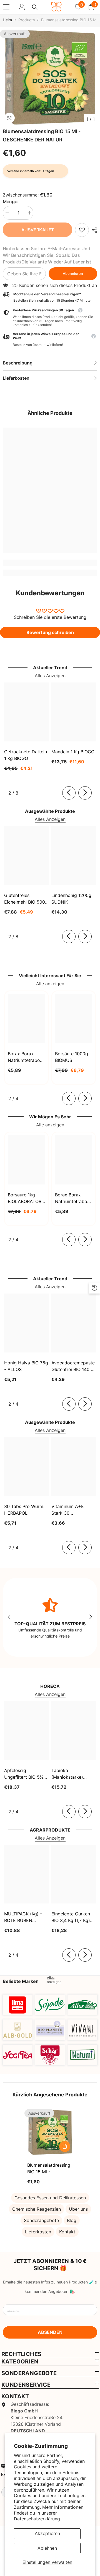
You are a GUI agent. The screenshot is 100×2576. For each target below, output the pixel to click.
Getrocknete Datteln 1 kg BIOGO (26, 755)
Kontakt (67, 2232)
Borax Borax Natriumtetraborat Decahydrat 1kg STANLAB (26, 1057)
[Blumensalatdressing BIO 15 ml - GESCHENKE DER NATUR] (50, 2132)
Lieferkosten (38, 2232)
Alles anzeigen (54, 1980)
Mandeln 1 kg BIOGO (73, 752)
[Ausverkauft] (65, 2146)
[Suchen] (35, 7)
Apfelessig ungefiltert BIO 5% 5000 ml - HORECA (25, 1774)
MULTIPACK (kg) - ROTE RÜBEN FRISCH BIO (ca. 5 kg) (23, 1917)
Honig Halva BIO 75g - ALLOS (26, 1366)
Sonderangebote (41, 2220)
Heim (7, 20)
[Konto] (22, 7)
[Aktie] (93, 230)
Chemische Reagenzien (37, 2209)
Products (27, 20)
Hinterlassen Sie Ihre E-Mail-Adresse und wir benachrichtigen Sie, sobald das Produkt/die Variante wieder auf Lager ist (47, 255)
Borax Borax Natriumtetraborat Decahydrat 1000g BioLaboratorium (74, 1198)
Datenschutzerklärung (37, 2519)
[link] (82, 230)
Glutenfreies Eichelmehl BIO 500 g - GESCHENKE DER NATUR (25, 899)
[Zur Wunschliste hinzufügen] (65, 2134)
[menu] (6, 7)
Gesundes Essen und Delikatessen (50, 2198)
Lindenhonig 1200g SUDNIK (71, 899)
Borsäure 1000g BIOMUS (72, 1057)
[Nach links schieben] (69, 793)
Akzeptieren (47, 2533)
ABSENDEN (50, 2332)
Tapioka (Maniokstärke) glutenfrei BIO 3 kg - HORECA (73, 1774)
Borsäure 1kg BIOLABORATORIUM (26, 1198)
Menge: (11, 201)
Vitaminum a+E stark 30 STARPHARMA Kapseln (68, 1510)
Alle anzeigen (50, 984)
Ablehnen (47, 2548)
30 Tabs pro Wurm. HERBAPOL (24, 1510)
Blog (72, 2220)
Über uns (78, 2209)
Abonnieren (73, 274)
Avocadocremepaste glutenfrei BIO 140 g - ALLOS (73, 1366)
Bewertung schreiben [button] (50, 632)
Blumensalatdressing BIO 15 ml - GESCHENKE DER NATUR (49, 2169)
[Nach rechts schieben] (85, 793)
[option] (50, 77)
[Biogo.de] (18, 2005)
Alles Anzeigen (50, 676)
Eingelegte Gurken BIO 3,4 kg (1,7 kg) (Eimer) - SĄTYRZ (71, 1917)
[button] (50, 339)
